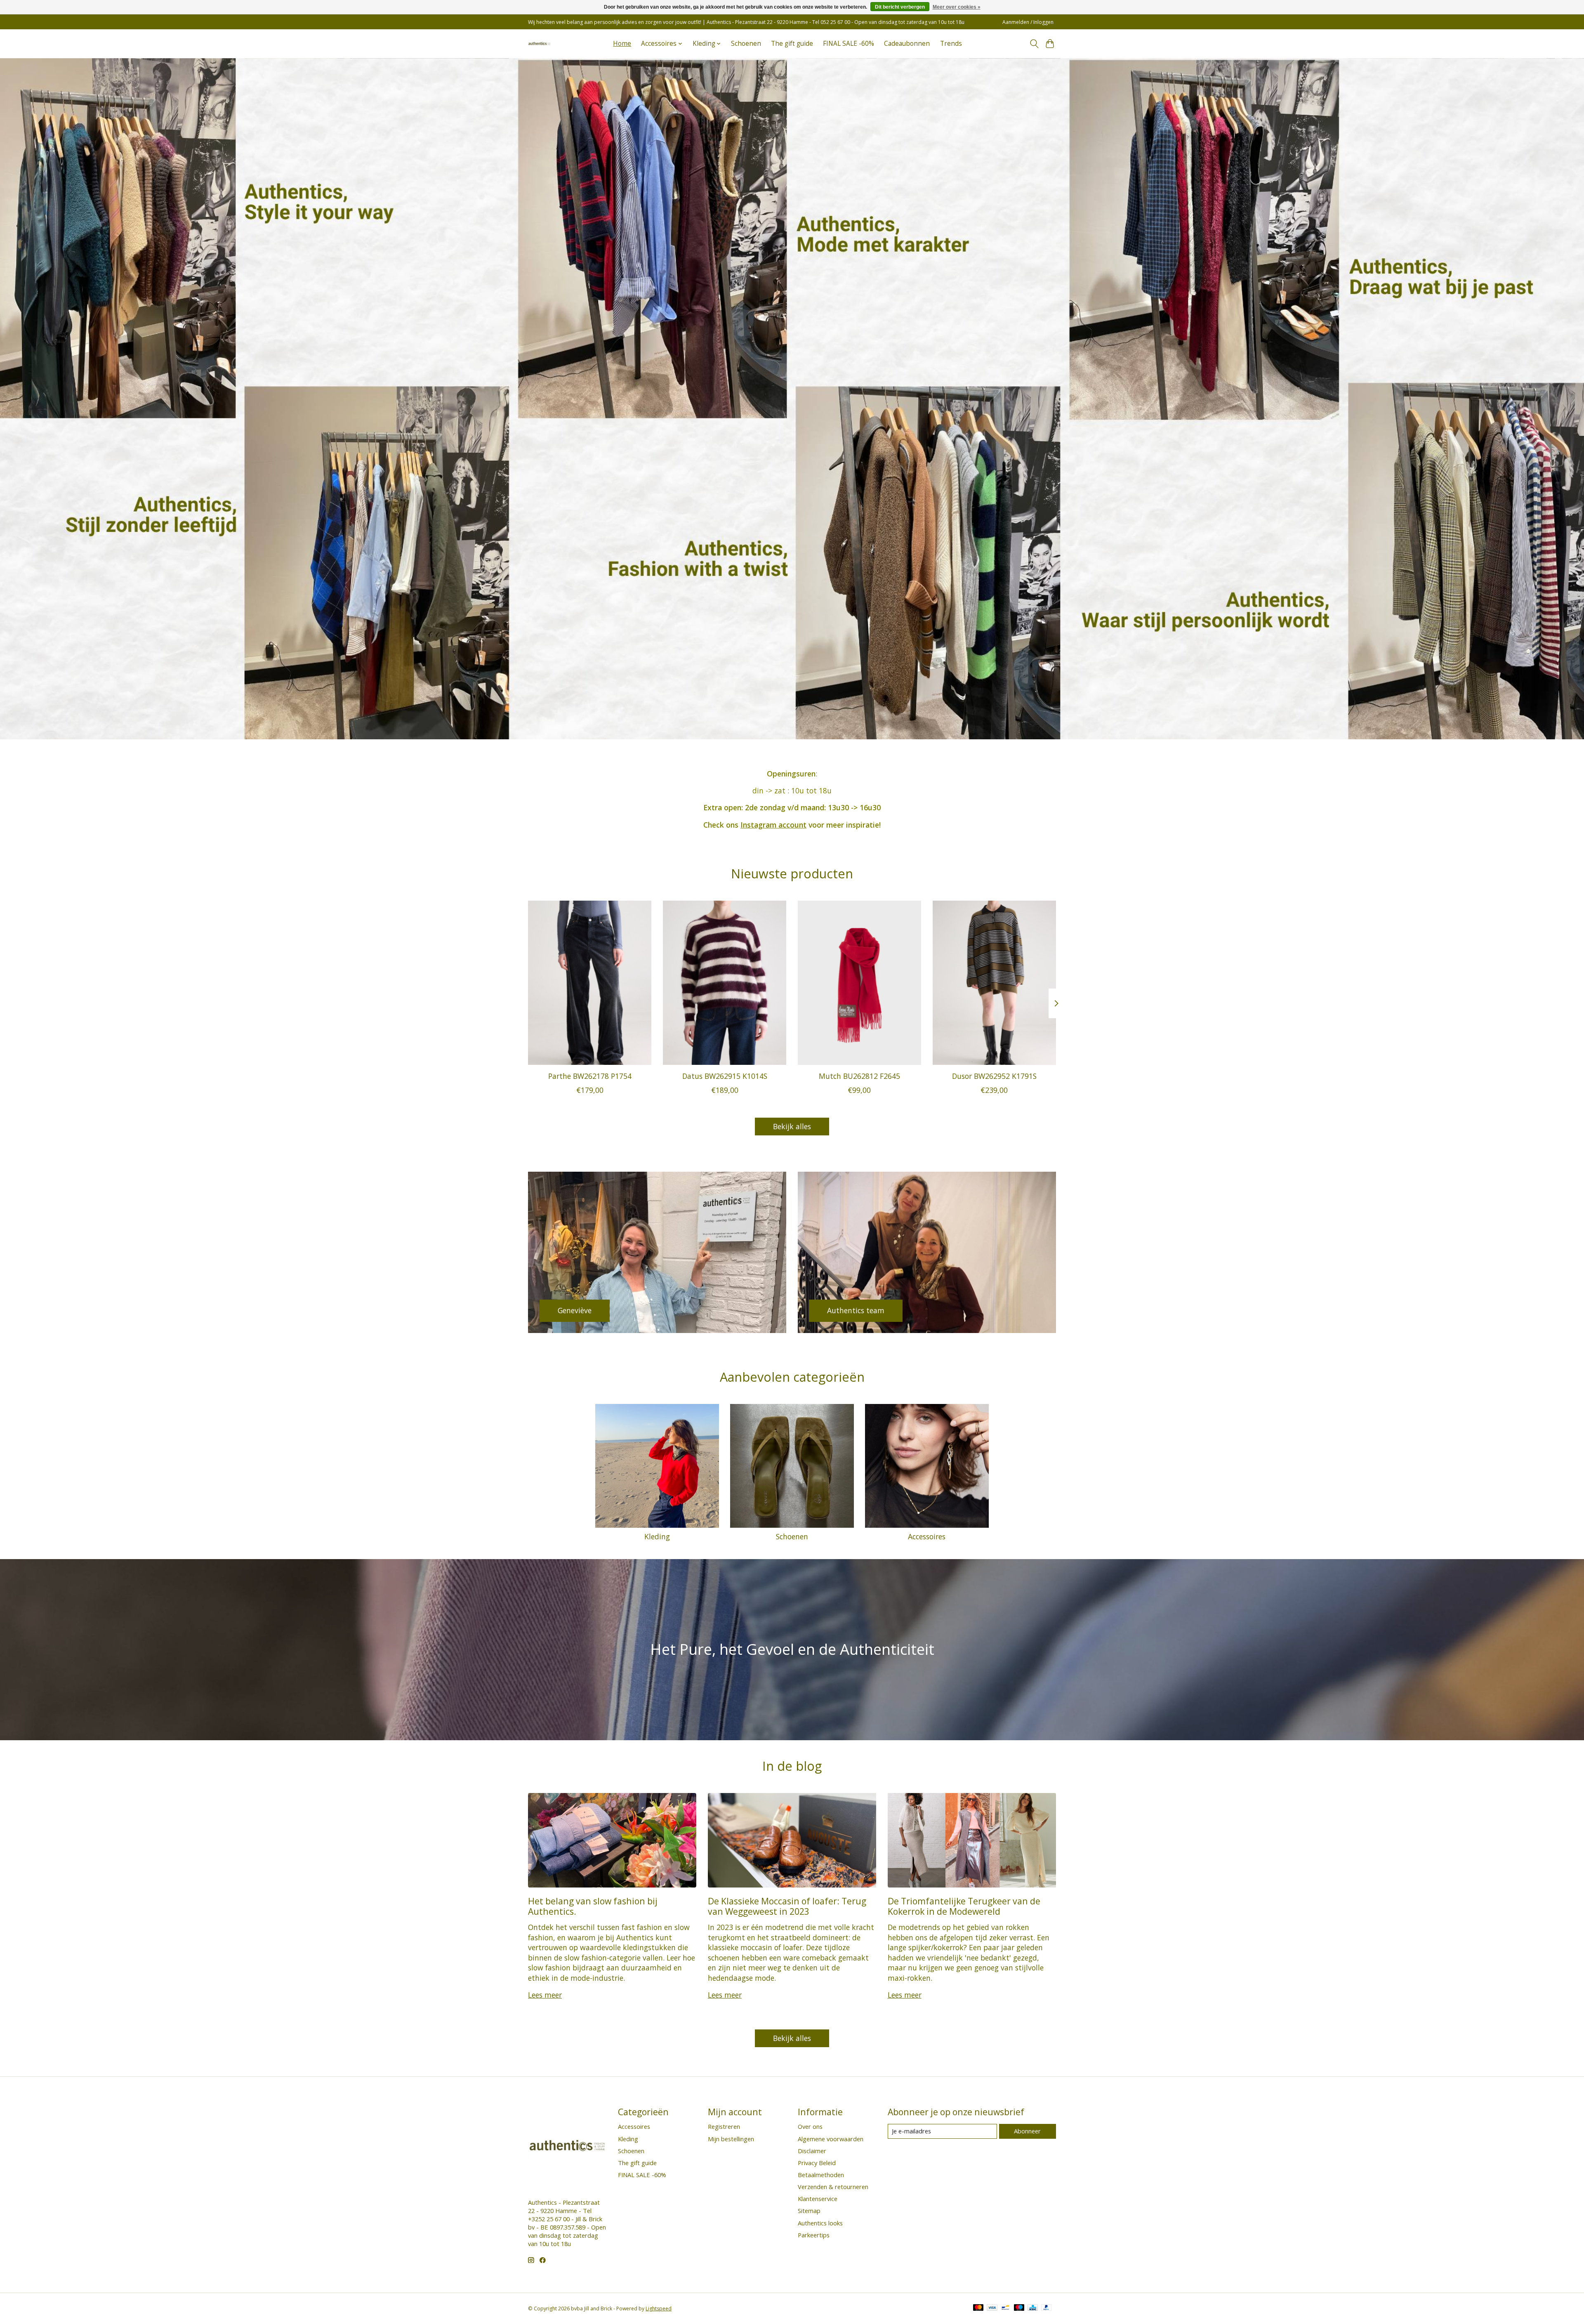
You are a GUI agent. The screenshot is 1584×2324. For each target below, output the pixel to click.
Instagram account (773, 825)
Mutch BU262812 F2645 (859, 1076)
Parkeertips (814, 2235)
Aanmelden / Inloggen (1028, 22)
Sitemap (809, 2211)
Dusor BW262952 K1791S (994, 1076)
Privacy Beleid (817, 2163)
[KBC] (1033, 2308)
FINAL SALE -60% (849, 44)
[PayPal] (1047, 2308)
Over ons (810, 2126)
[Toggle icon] (1034, 44)
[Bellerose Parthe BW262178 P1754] (590, 983)
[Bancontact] (1005, 2308)
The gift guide (792, 44)
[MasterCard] (978, 2308)
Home (622, 44)
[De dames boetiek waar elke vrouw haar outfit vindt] (539, 44)
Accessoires (927, 1536)
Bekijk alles (792, 1126)
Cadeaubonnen (907, 44)
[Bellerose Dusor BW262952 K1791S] (994, 983)
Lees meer (545, 1995)
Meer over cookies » (957, 7)
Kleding (657, 1536)
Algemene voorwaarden (831, 2139)
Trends (951, 44)
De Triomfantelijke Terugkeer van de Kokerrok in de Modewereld (964, 1906)
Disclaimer (812, 2151)
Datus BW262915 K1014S (725, 1076)
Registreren (724, 2126)
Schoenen (746, 44)
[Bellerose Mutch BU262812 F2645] (859, 983)
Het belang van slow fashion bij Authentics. (593, 1906)
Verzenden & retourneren (833, 2187)
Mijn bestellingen (731, 2139)
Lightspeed (659, 2309)
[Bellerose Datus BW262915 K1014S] (725, 983)
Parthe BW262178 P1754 (590, 1076)
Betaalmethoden (821, 2175)
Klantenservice (818, 2199)
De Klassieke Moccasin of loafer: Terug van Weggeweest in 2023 (787, 1906)
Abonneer (1027, 2131)
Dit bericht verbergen (900, 7)
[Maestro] (1019, 2308)
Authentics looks (820, 2223)
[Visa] (992, 2308)
